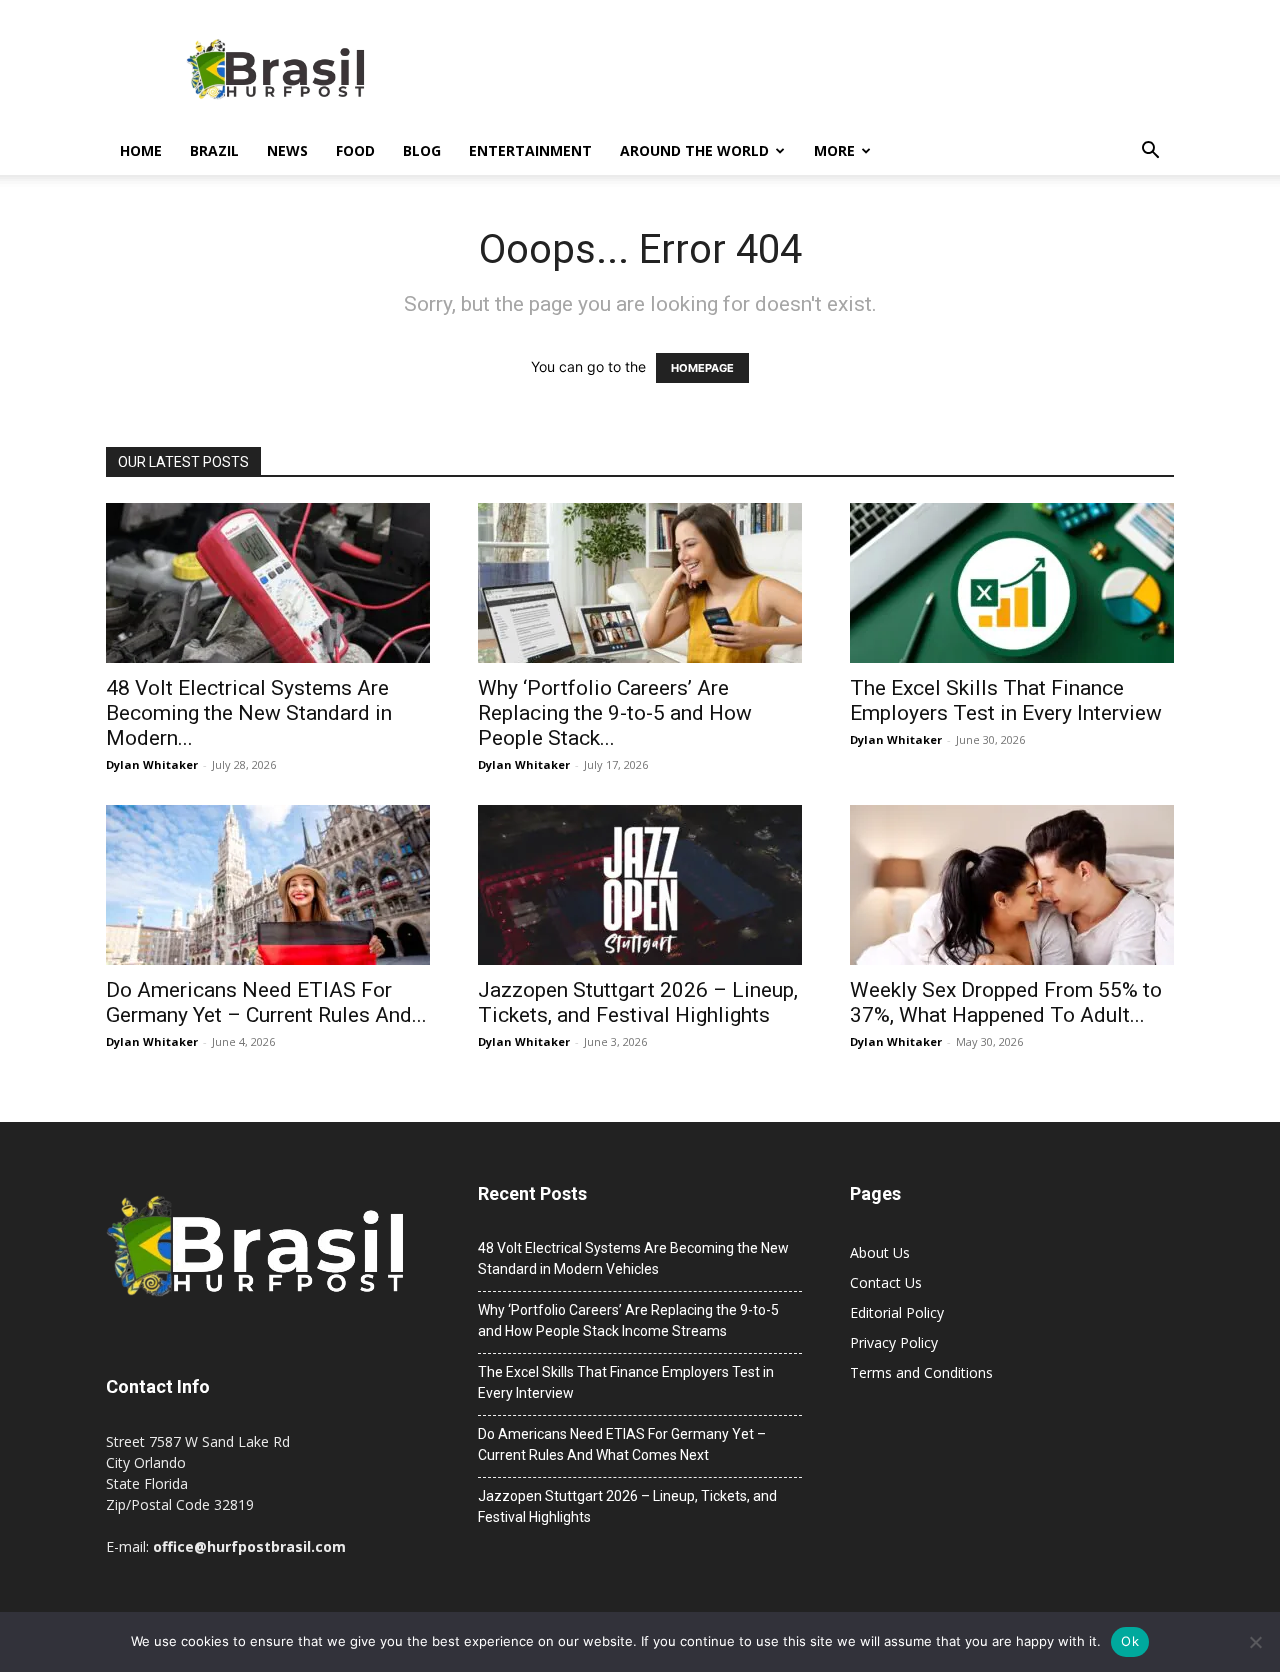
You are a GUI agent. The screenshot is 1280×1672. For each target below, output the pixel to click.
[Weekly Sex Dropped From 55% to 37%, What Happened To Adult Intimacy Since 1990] (1012, 885)
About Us (880, 1252)
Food (355, 150)
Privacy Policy (894, 1342)
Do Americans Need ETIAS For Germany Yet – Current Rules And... (266, 1002)
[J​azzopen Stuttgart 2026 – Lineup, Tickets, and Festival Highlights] (640, 885)
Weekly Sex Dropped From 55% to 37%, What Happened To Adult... (1006, 1002)
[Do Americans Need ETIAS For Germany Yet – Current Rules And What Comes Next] (268, 885)
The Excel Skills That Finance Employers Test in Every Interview (1006, 700)
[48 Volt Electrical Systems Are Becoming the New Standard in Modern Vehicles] (268, 583)
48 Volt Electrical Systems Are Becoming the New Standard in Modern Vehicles (633, 1258)
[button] (1150, 152)
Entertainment (530, 150)
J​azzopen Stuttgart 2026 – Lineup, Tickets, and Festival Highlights (638, 1002)
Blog (422, 150)
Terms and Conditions (921, 1372)
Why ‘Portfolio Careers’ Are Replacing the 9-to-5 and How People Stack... (615, 713)
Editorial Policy (897, 1312)
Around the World (694, 150)
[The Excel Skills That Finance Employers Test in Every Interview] (1012, 583)
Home (141, 150)
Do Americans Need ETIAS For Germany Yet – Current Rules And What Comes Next (622, 1444)
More (834, 150)
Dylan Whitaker (152, 764)
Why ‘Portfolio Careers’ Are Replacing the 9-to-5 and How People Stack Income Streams (628, 1320)
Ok (1130, 1641)
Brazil (214, 150)
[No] (1255, 1642)
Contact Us (886, 1282)
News (287, 150)
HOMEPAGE (702, 368)
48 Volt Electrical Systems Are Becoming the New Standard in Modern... (249, 713)
